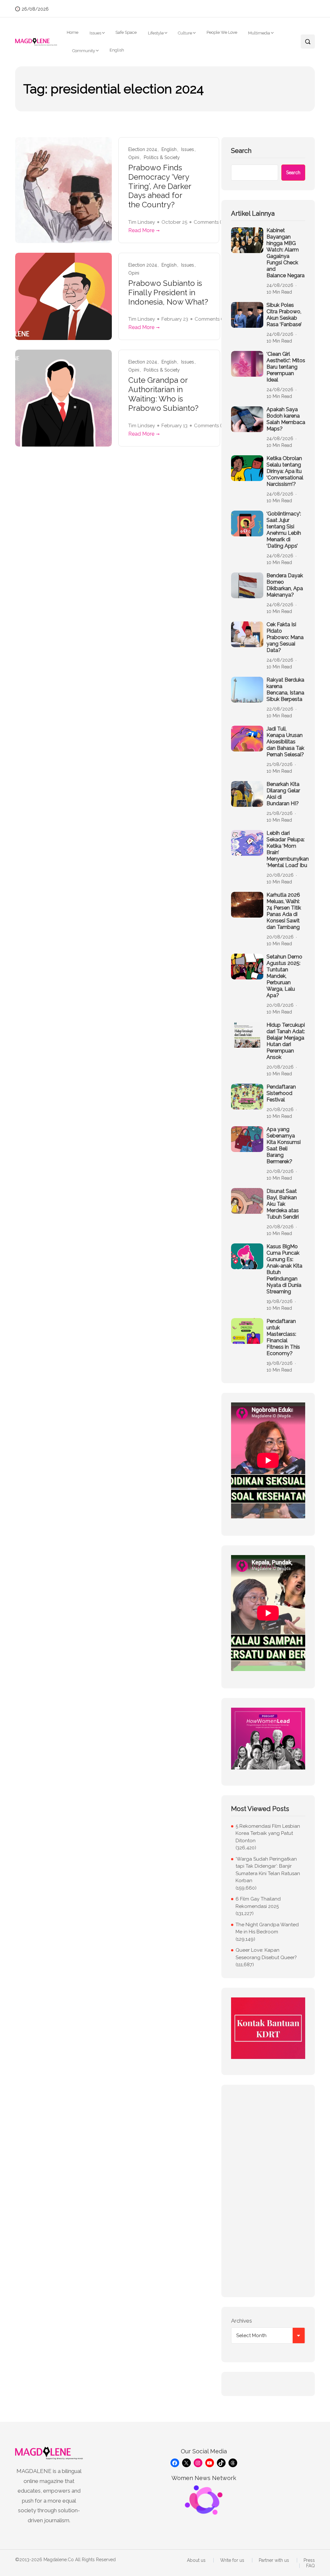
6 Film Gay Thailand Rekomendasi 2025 (258, 1903)
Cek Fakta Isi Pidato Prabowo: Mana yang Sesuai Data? (285, 637)
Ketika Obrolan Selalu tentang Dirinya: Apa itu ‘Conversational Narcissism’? (285, 471)
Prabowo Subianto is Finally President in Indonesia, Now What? (168, 293)
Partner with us (274, 2560)
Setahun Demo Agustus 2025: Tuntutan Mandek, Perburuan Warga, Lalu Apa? (284, 976)
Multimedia (259, 33)
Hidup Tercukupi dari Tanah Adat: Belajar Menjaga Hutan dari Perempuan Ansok (286, 1041)
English (117, 50)
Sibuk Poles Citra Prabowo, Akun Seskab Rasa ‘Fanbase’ (284, 315)
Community (84, 51)
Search (241, 151)
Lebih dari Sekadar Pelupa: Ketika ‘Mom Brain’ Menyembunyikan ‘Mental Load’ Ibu (288, 849)
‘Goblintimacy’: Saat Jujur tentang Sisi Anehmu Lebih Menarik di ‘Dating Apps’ (284, 530)
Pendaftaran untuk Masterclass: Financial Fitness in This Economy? (283, 1337)
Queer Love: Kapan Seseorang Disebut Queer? (266, 1954)
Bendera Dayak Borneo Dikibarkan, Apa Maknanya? (285, 585)
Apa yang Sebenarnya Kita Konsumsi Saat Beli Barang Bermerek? (284, 1145)
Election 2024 (143, 150)
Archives (242, 2321)
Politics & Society (162, 158)
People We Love (222, 32)
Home (73, 32)
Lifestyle (156, 33)
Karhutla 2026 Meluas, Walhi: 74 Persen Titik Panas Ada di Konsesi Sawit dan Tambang (284, 911)
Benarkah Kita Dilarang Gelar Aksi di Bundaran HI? (283, 794)
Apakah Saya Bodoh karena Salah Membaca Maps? (286, 419)
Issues (95, 33)
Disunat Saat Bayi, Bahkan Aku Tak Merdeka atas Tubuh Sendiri (283, 1204)
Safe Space (126, 32)
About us (196, 2560)
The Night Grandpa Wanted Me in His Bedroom (267, 1928)
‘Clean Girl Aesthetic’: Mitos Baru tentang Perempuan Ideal (286, 367)
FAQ (311, 2566)
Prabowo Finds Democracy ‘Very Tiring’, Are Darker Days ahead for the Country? (160, 186)
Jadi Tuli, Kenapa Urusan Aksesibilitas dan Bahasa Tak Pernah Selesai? (285, 742)
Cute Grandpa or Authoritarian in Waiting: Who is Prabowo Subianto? (163, 394)
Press (309, 2560)
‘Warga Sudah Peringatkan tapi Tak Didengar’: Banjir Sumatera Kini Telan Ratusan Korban (268, 1870)
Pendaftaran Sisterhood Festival (281, 1093)
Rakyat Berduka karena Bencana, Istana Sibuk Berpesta (285, 689)
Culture (185, 33)
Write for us (232, 2560)
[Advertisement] (268, 2191)
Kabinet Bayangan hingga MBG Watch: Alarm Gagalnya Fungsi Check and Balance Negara (286, 253)
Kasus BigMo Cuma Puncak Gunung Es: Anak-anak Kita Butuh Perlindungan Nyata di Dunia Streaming (284, 1269)
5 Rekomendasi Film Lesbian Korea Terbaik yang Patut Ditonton (268, 1833)
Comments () (210, 222)
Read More (141, 230)
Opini (134, 158)
